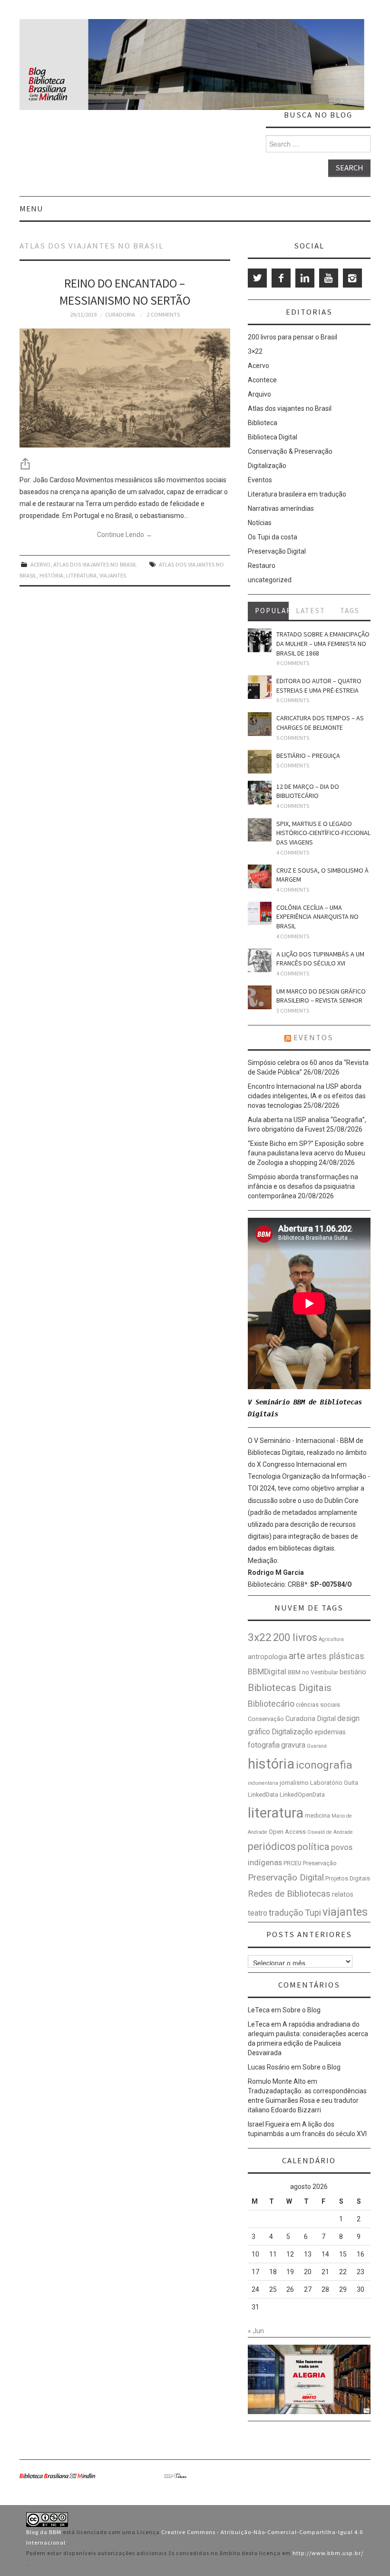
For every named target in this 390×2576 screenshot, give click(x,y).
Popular (272, 611)
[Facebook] (281, 278)
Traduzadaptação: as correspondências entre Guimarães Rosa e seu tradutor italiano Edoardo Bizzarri (307, 2100)
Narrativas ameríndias (281, 508)
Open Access (287, 1832)
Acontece (262, 380)
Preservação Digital (277, 551)
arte (297, 1656)
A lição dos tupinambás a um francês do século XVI (320, 959)
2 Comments (163, 314)
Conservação (266, 1719)
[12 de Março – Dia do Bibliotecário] (260, 793)
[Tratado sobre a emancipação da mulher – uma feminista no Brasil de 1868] (260, 640)
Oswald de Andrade (330, 1832)
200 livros (295, 1637)
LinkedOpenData (302, 1795)
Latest (311, 611)
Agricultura (331, 1639)
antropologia (268, 1657)
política (313, 1847)
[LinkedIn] (305, 278)
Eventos (260, 480)
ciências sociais (318, 1705)
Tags (350, 611)
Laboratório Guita (334, 1783)
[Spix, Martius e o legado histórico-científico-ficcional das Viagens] (260, 830)
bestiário (353, 1672)
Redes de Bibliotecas (289, 1894)
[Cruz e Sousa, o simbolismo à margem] (260, 876)
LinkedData (263, 1795)
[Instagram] (352, 278)
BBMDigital (267, 1672)
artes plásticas (336, 1656)
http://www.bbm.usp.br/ (328, 2553)
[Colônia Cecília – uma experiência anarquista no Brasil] (260, 914)
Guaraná (317, 1746)
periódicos (272, 1846)
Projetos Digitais (348, 1878)
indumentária (263, 1783)
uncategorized (270, 580)
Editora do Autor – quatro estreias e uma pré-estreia (319, 686)
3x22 (260, 1637)
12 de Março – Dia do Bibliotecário (308, 791)
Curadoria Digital (311, 1719)
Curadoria (120, 314)
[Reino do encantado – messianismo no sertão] (125, 388)
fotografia (264, 1745)
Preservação (320, 1863)
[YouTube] (329, 278)
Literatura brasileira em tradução (297, 494)
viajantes (113, 575)
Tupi (313, 1913)
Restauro (262, 566)
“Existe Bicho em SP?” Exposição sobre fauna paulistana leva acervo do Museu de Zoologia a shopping (307, 1153)
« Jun (256, 2331)
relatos (343, 1895)
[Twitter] (257, 278)
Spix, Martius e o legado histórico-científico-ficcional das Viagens (323, 833)
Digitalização (267, 466)
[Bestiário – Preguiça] (260, 762)
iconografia (324, 1765)
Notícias (260, 523)
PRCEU (292, 1863)
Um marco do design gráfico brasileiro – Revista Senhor (321, 996)
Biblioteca (263, 423)
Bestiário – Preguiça (308, 756)
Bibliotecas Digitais (290, 1688)
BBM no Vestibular (313, 1672)
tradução (286, 1913)
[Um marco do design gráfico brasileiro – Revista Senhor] (260, 997)
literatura (81, 575)
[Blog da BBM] (192, 64)
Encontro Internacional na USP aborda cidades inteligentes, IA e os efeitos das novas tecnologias (307, 1096)
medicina (317, 1815)
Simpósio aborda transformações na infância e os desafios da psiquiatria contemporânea (303, 1186)
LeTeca (259, 2010)
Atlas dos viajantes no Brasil (95, 564)
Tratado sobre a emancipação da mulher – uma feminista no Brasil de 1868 (323, 643)
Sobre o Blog (302, 2010)
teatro (258, 1913)
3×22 (255, 351)
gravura (293, 1745)
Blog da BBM (44, 2532)
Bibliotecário (271, 1704)
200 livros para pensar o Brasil (292, 337)
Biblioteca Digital (273, 437)
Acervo (40, 564)
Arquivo (259, 394)
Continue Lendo (125, 535)
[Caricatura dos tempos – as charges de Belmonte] (260, 724)
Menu (31, 209)
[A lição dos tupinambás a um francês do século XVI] (260, 960)
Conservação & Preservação (290, 451)
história (51, 575)
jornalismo (294, 1783)
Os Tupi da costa (273, 537)
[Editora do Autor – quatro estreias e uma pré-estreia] (260, 687)
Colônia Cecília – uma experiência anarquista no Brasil (317, 917)
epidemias (330, 1732)
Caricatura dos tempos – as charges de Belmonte (320, 723)
